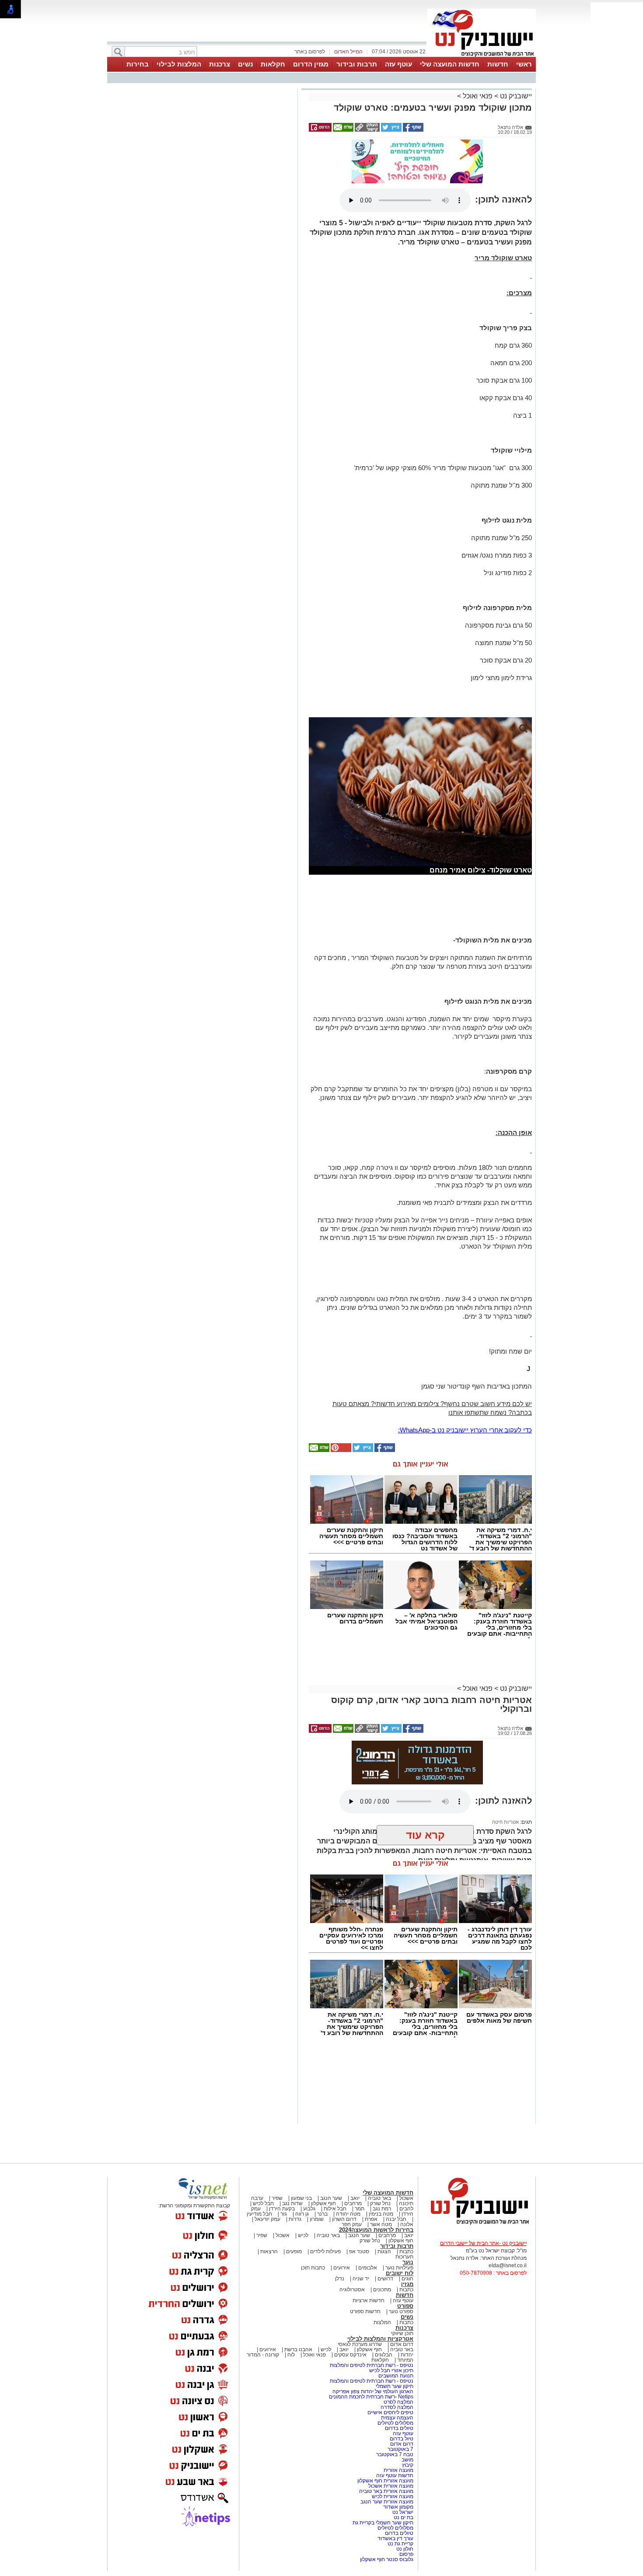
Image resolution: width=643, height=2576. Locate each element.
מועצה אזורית (398, 2470)
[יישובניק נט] (477, 2224)
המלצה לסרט (398, 2402)
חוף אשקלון (323, 2203)
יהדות (407, 2355)
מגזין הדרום (311, 64)
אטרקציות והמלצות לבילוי (380, 2339)
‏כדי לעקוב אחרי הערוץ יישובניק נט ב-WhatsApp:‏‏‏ (465, 1430)
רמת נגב (381, 2209)
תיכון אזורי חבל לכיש (391, 2370)
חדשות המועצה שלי (450, 64)
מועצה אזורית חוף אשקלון (385, 2481)
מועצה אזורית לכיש (392, 2496)
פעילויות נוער (399, 2268)
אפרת (371, 2219)
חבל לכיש (263, 2203)
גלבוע (309, 2209)
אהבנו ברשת (298, 2349)
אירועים (342, 2268)
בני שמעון (301, 2198)
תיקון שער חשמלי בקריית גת (383, 2523)
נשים (245, 64)
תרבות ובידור (357, 64)
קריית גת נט (400, 2544)
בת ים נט (404, 2517)
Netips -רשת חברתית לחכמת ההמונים (371, 2397)
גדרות (295, 2219)
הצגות (384, 2251)
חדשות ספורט (365, 2311)
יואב (355, 2198)
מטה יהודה (348, 2214)
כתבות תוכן (313, 2268)
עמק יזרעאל (267, 2219)
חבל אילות (334, 2209)
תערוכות (404, 2257)
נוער (408, 2262)
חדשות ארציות (369, 2300)
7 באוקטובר (400, 2449)
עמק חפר (352, 2224)
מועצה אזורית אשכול (390, 2486)
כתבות (406, 2251)
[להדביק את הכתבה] (340, 1450)
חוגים (407, 2279)
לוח (291, 2355)
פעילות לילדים (325, 2251)
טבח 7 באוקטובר (394, 2454)
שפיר (277, 2198)
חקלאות (273, 64)
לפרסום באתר (310, 52)
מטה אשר (381, 2224)
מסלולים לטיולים (395, 2423)
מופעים (294, 2251)
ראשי (524, 64)
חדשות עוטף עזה (394, 2475)
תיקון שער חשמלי (395, 2386)
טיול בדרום (401, 2439)
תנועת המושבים (395, 2376)
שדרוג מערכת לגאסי (360, 2344)
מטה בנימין (381, 2214)
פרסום (406, 2554)
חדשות (498, 64)
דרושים (385, 2279)
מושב (407, 2460)
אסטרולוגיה (352, 2290)
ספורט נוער (401, 2311)
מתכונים (382, 2290)
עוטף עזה (398, 64)
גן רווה (302, 2214)
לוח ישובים (400, 2273)
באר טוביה (379, 2198)
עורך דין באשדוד (395, 2538)
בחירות (138, 64)
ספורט (405, 2306)
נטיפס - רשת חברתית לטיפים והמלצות (372, 2365)
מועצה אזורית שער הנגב (386, 2502)
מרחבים (353, 2203)
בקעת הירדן (282, 2209)
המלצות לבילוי (179, 64)
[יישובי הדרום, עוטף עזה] (482, 56)
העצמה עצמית (397, 2418)
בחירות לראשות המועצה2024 (376, 2230)
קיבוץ (408, 2465)
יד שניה (361, 2279)
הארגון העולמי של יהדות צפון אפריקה (373, 2391)
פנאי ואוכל (478, 96)
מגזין (407, 2284)
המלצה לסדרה (396, 2407)
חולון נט (404, 2549)
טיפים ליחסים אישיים (390, 2412)
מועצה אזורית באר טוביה (386, 2491)
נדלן (340, 2279)
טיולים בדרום (398, 2428)
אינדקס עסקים (350, 2355)
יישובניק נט (515, 96)
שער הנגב (331, 2198)
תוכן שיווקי (402, 2333)
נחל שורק (380, 2203)
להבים (406, 2209)
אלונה (407, 2224)
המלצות (382, 2322)
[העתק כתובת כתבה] (367, 130)
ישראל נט (402, 2512)
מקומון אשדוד (398, 2507)
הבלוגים (384, 2355)
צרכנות (220, 64)
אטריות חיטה (505, 1822)
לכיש (303, 2235)
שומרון (317, 2219)
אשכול (406, 2198)
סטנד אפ (359, 2251)
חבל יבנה (395, 2219)
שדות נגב (292, 2203)
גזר (284, 2214)
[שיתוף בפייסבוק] (412, 130)
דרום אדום (402, 2344)
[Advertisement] (201, 214)
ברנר (322, 2214)
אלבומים (368, 2268)
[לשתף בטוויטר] (391, 130)
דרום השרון (344, 2219)
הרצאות (269, 2251)
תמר (360, 2209)
